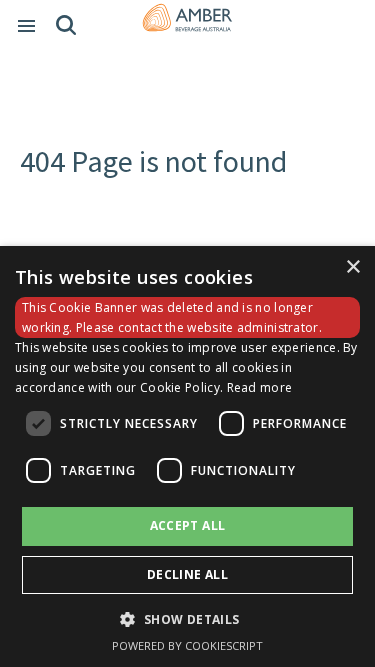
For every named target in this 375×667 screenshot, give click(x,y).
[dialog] (187, 456)
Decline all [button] (187, 574)
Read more (260, 387)
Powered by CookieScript (187, 645)
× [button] (352, 267)
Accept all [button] (188, 525)
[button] (187, 618)
